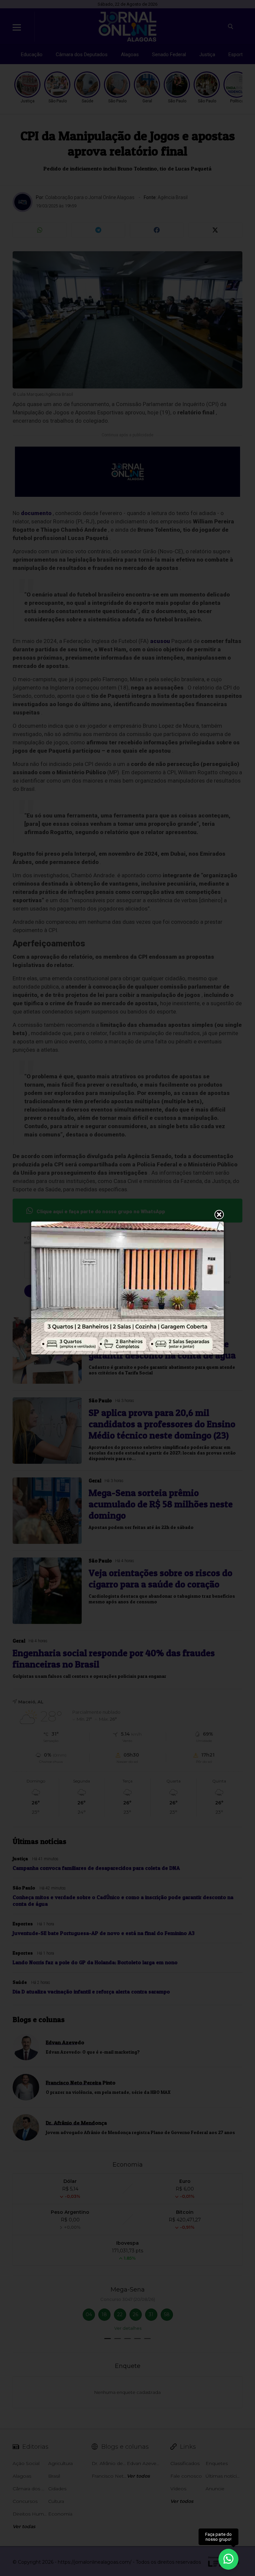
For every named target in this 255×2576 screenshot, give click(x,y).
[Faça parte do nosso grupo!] (228, 2559)
